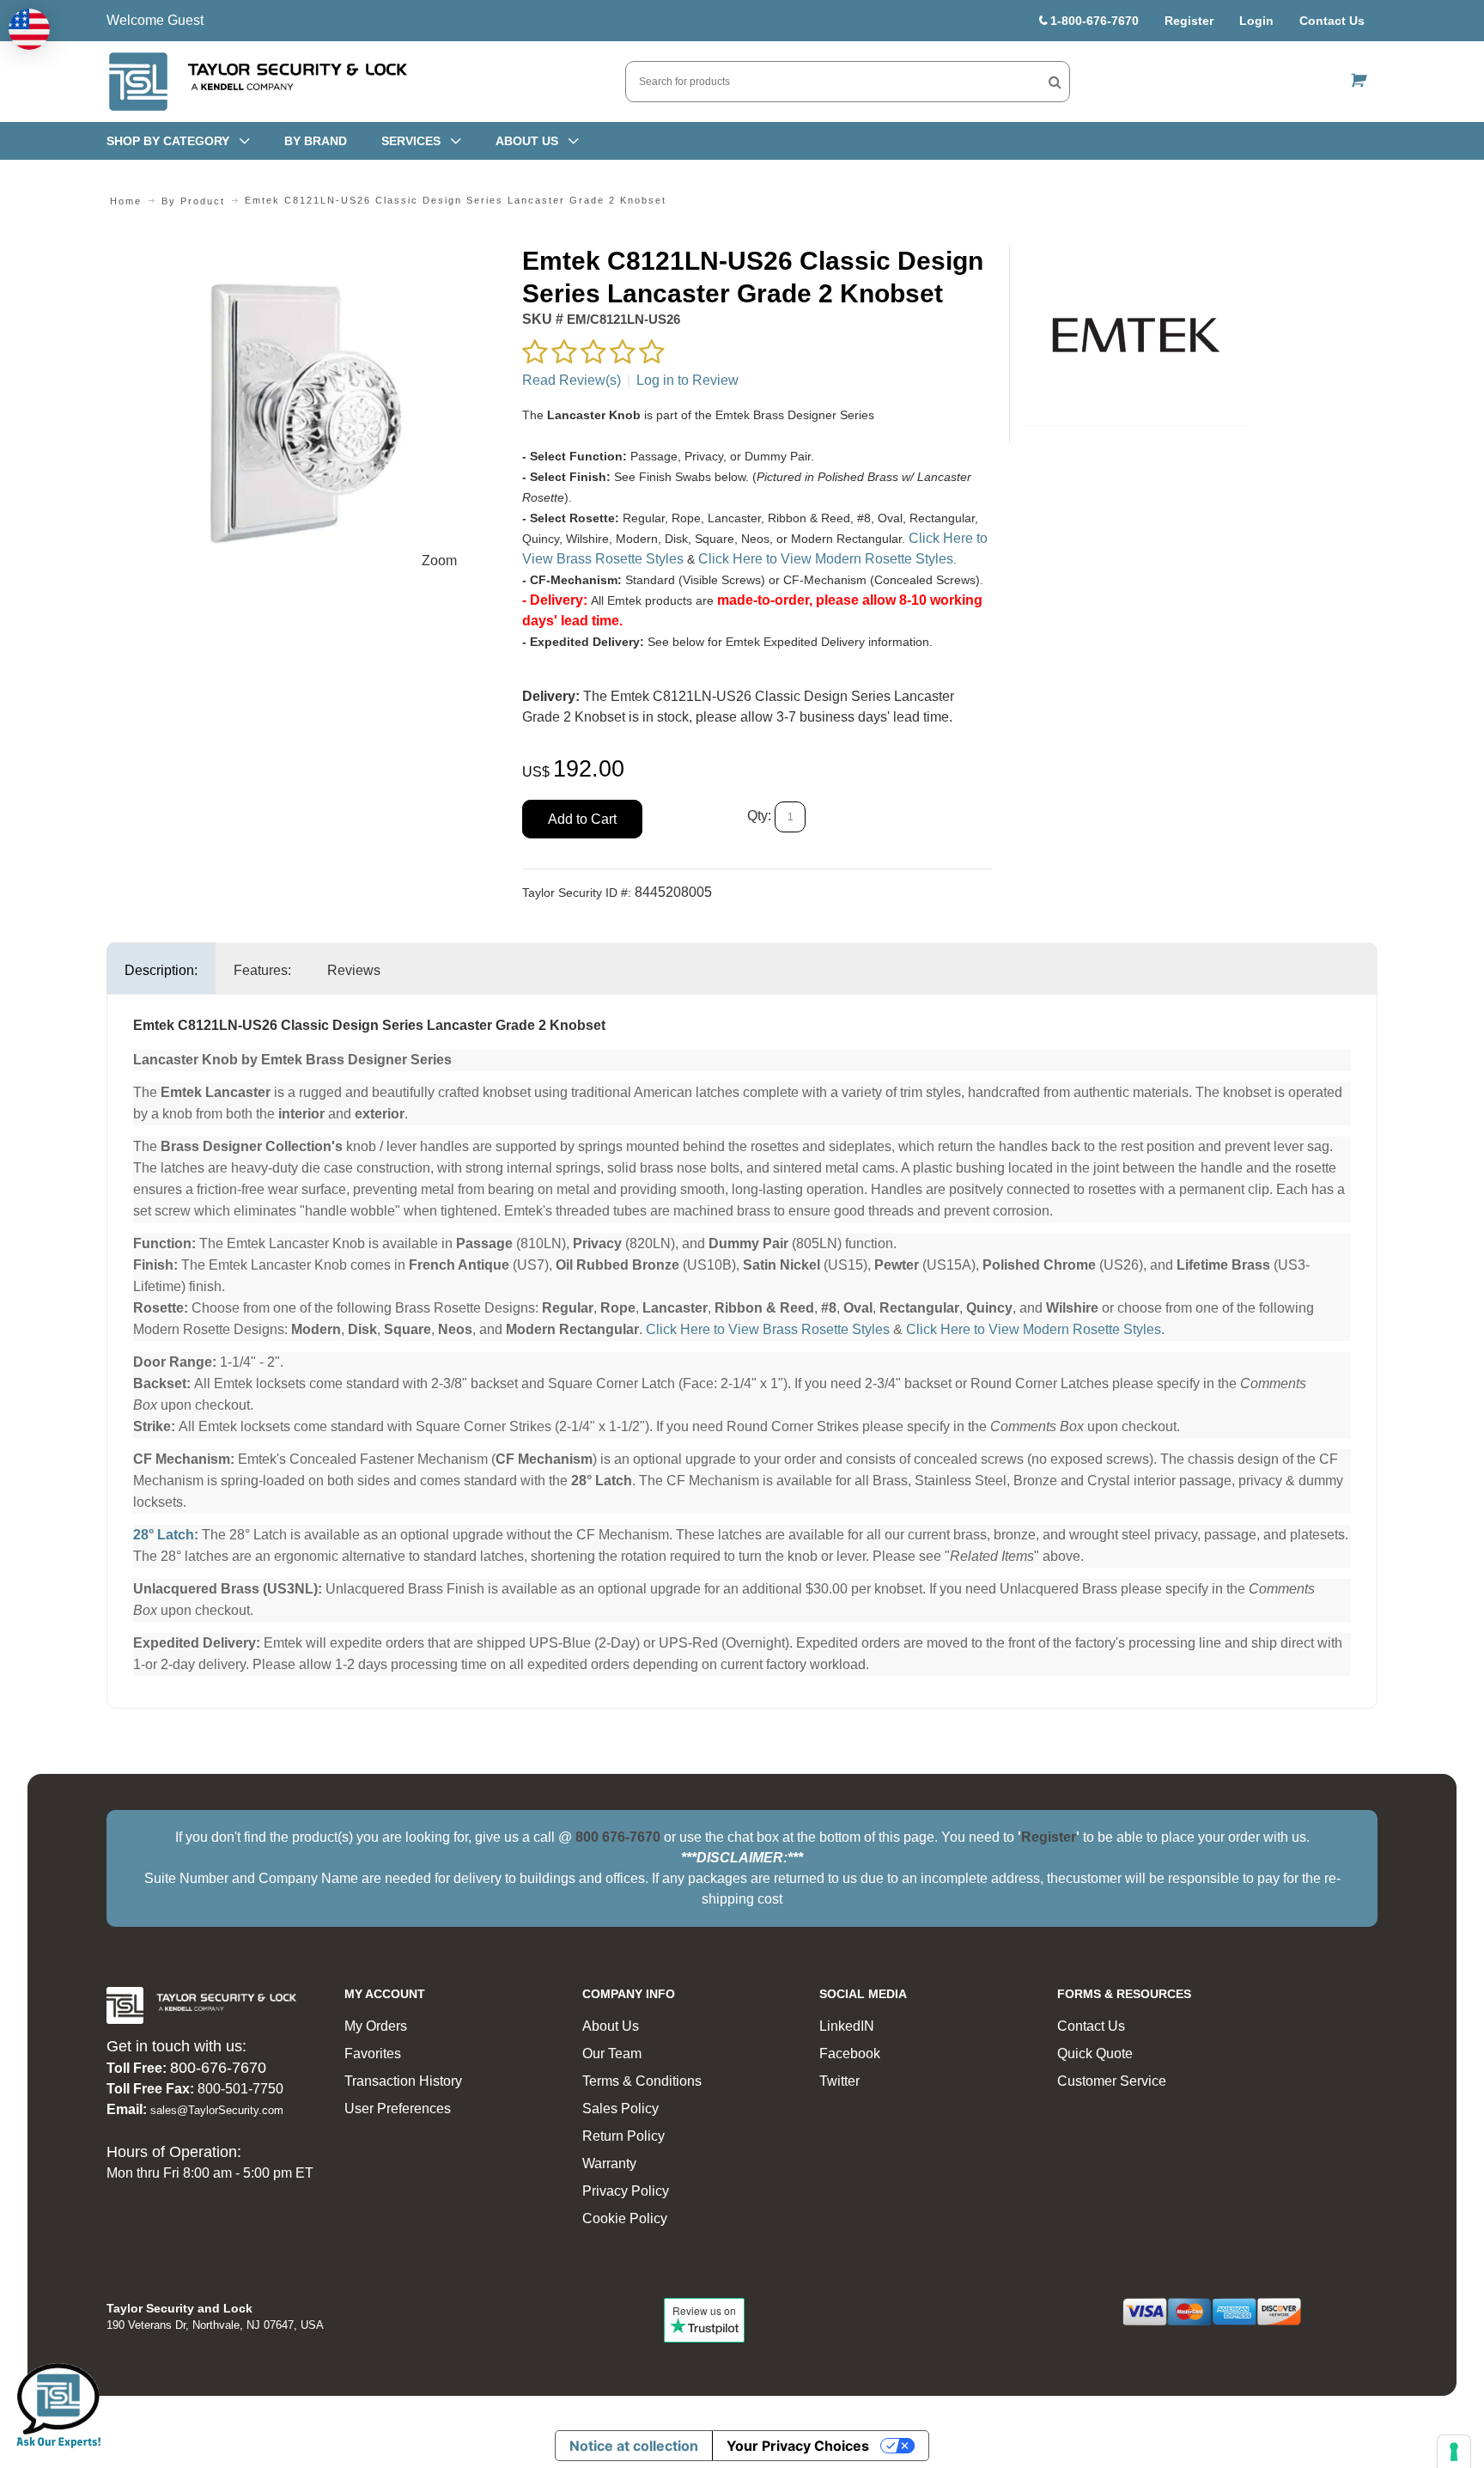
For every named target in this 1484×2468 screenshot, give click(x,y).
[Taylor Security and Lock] (257, 82)
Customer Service (1112, 2081)
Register (1189, 21)
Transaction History (403, 2081)
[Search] (1055, 82)
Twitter (839, 2081)
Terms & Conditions (642, 2081)
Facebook (850, 2054)
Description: (161, 970)
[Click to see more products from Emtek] (1137, 335)
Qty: (759, 817)
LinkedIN (847, 2026)
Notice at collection (634, 2446)
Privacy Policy (626, 2191)
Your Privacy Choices (798, 2446)
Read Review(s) (572, 380)
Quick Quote (1095, 2054)
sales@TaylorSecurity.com (217, 2110)
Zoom (439, 561)
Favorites (373, 2054)
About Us (611, 2026)
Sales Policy (620, 2108)
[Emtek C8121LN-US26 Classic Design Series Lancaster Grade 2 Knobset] (305, 255)
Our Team (612, 2054)
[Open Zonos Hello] (29, 29)
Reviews (354, 970)
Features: (262, 970)
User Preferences (398, 2108)
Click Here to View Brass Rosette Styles (768, 1329)
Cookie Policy (625, 2218)
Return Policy (623, 2136)
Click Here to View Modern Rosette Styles (826, 559)
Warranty (609, 2163)
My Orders (376, 2026)
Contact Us (1332, 21)
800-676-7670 (218, 2068)
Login (1256, 21)
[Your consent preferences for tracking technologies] (1454, 2452)
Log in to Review (687, 380)
